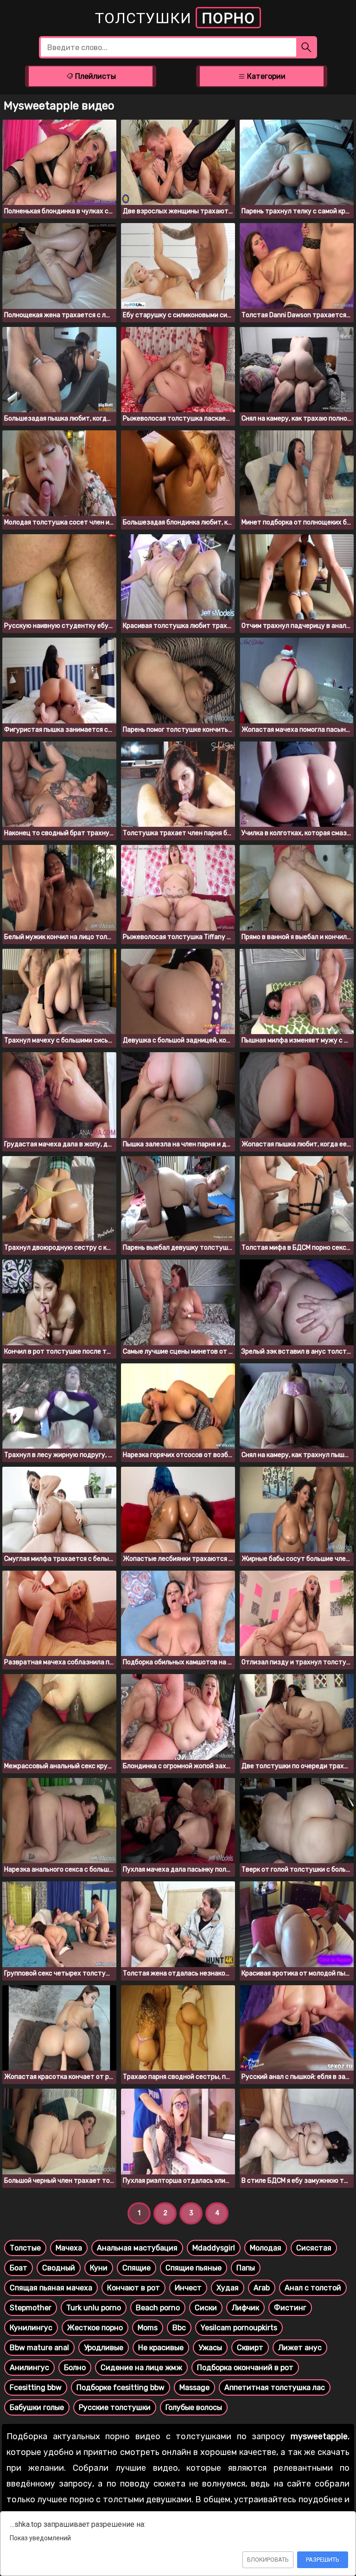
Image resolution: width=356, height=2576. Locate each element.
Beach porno (158, 2308)
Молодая (266, 2248)
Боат (19, 2268)
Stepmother (31, 2308)
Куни (99, 2268)
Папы (246, 2268)
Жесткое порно (95, 2328)
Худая (228, 2288)
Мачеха (69, 2248)
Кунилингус (31, 2328)
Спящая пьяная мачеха (51, 2288)
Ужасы (210, 2348)
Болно (75, 2368)
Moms (148, 2328)
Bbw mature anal (39, 2348)
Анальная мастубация (137, 2248)
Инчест (188, 2288)
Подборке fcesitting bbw (121, 2387)
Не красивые (161, 2348)
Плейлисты (95, 76)
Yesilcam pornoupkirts (239, 2328)
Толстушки (175, 18)
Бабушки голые (37, 2407)
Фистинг (290, 2308)
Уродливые (104, 2348)
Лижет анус (300, 2348)
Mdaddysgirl (214, 2248)
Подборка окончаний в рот (245, 2368)
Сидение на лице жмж (141, 2368)
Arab (262, 2288)
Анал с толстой (313, 2288)
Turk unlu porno (94, 2308)
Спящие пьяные (194, 2268)
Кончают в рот (133, 2288)
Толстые (25, 2248)
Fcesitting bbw (36, 2387)
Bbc (179, 2328)
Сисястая (314, 2248)
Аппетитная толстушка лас (275, 2387)
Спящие (137, 2268)
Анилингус (29, 2368)
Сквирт (250, 2348)
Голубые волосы (194, 2407)
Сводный (59, 2268)
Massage (194, 2387)
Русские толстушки (115, 2407)
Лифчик (245, 2308)
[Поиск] (307, 47)
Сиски (206, 2308)
